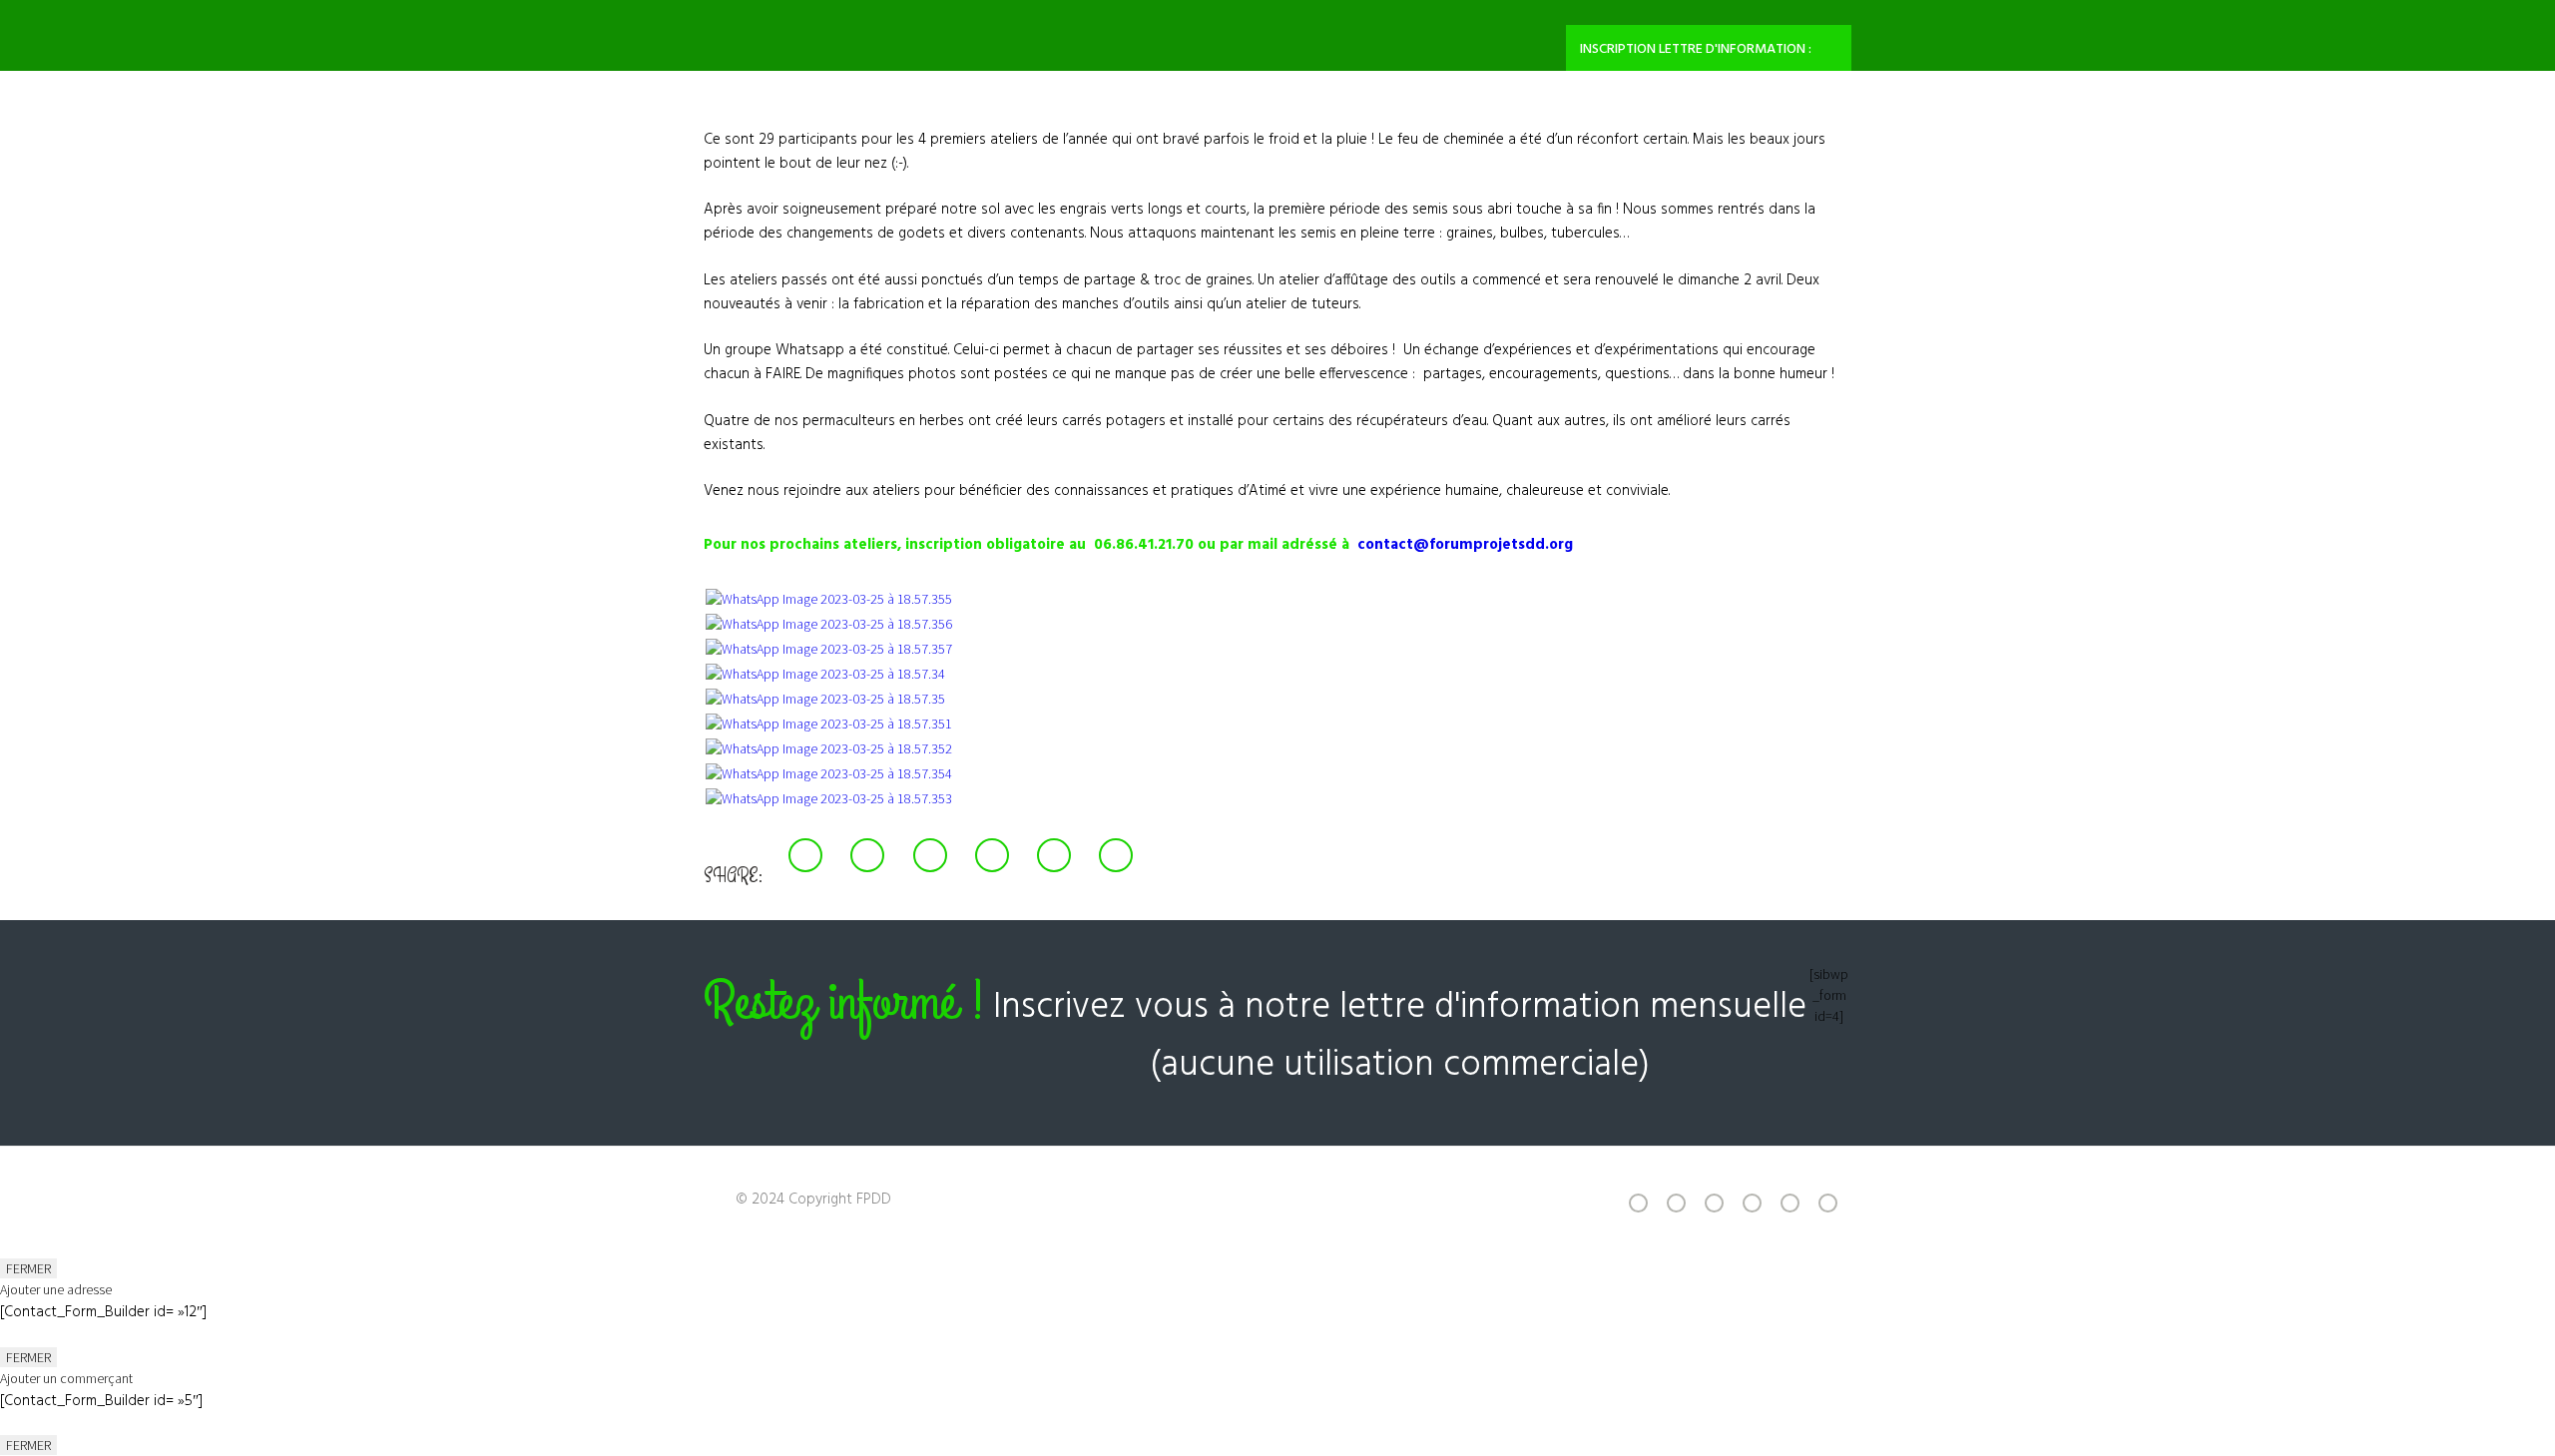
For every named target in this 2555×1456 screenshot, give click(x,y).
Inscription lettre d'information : (1696, 49)
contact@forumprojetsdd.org (1465, 545)
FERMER (28, 1268)
